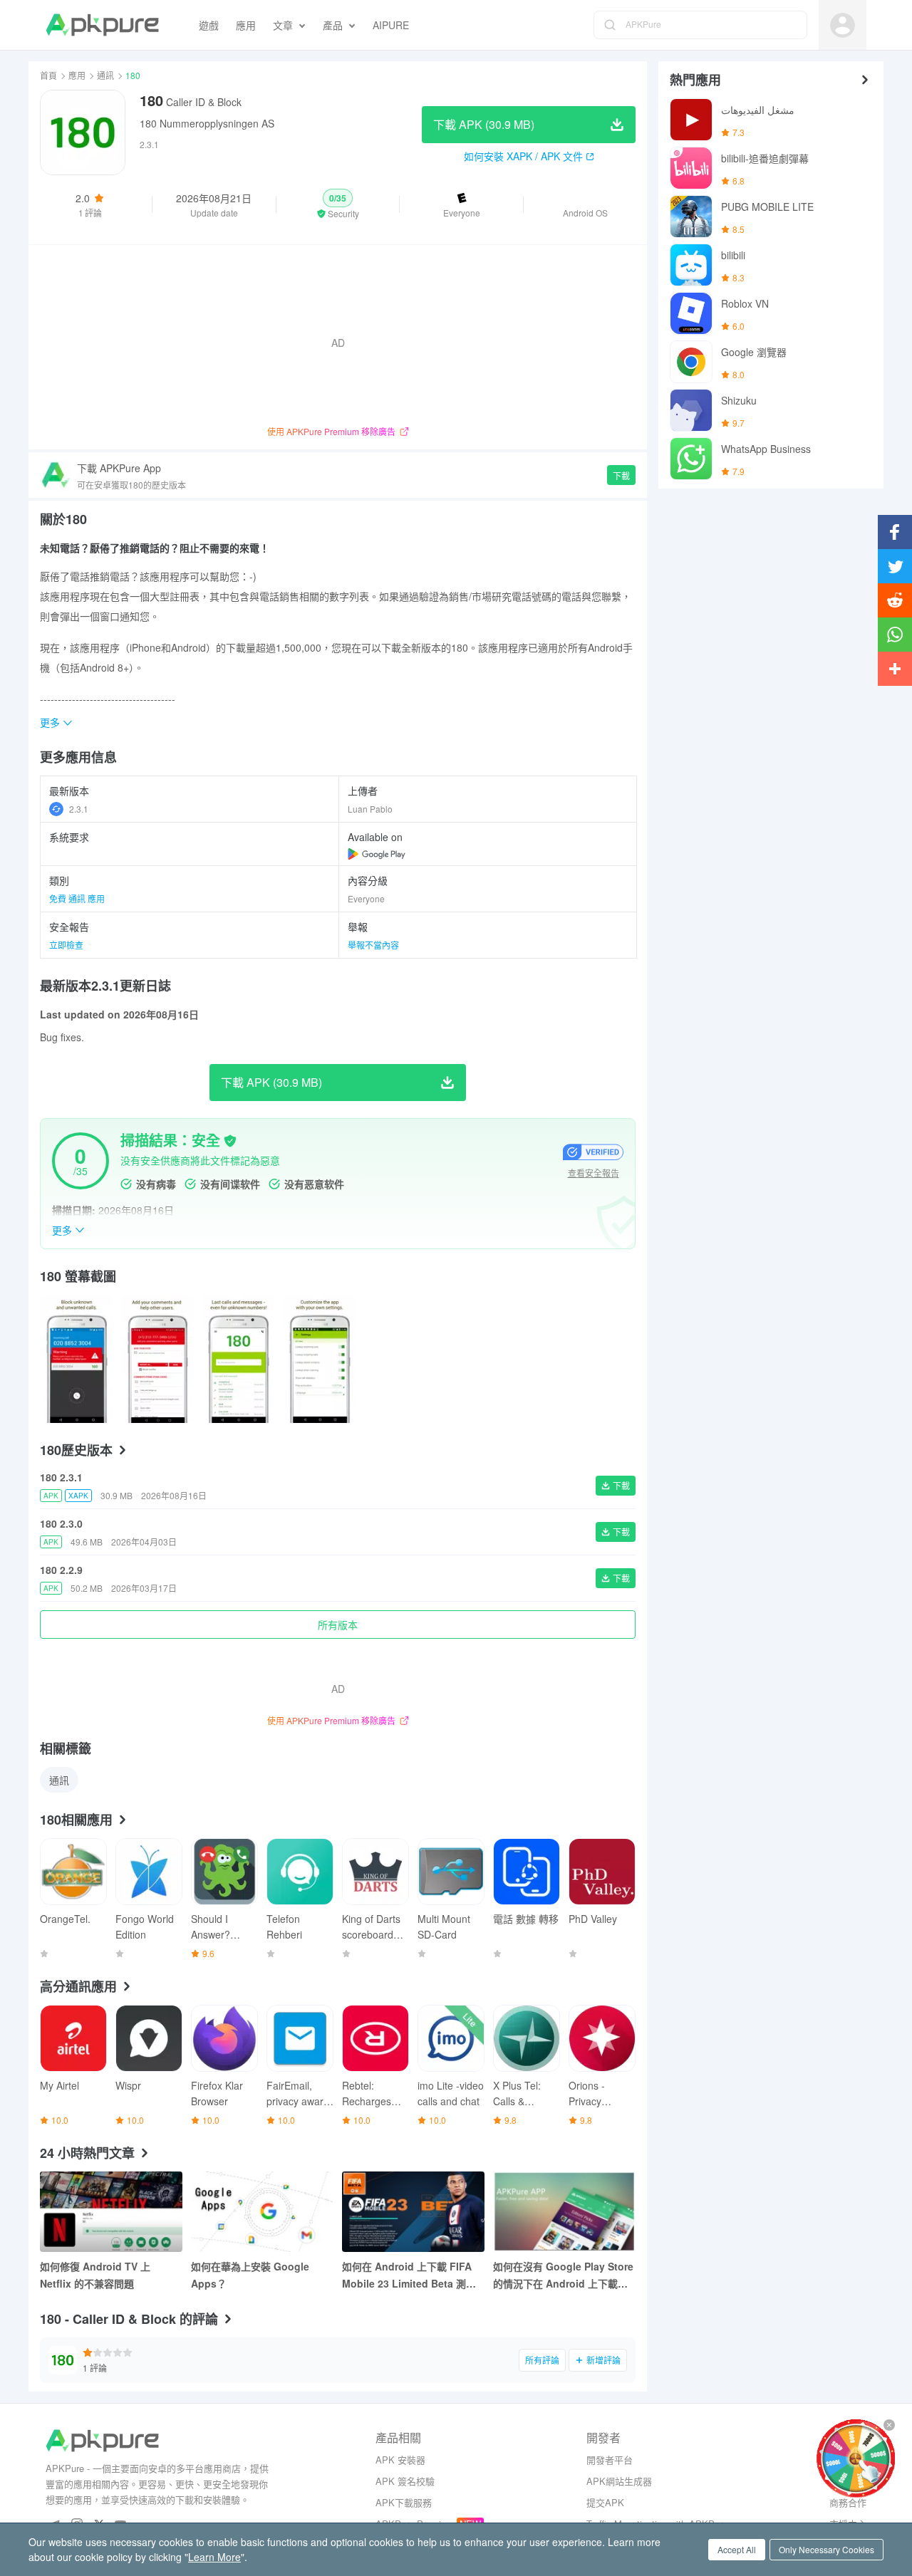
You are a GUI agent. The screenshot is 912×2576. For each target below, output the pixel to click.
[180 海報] (76, 1359)
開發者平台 (610, 2460)
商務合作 (848, 2502)
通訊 (105, 75)
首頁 (48, 75)
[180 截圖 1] (157, 1359)
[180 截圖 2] (238, 1359)
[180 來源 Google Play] (377, 854)
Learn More (214, 2557)
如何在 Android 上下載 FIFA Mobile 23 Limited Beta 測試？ (407, 2275)
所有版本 (338, 1625)
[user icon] (843, 25)
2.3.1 (79, 809)
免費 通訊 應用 (77, 898)
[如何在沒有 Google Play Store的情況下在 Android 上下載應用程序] (564, 2212)
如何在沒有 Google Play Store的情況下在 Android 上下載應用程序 (563, 2275)
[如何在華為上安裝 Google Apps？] (262, 2212)
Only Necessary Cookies (826, 2549)
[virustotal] (230, 1141)
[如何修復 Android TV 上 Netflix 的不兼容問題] (111, 2212)
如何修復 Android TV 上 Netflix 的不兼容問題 (95, 2275)
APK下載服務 (404, 2502)
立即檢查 (66, 945)
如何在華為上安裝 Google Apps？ (250, 2275)
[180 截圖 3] (319, 1359)
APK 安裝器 (400, 2460)
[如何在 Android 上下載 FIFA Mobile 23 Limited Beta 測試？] (413, 2212)
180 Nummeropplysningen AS (207, 123)
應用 (77, 75)
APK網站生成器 (619, 2481)
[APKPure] (102, 25)
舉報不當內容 (373, 945)
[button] (338, 204)
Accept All (737, 2549)
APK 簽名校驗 (405, 2481)
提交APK (605, 2502)
